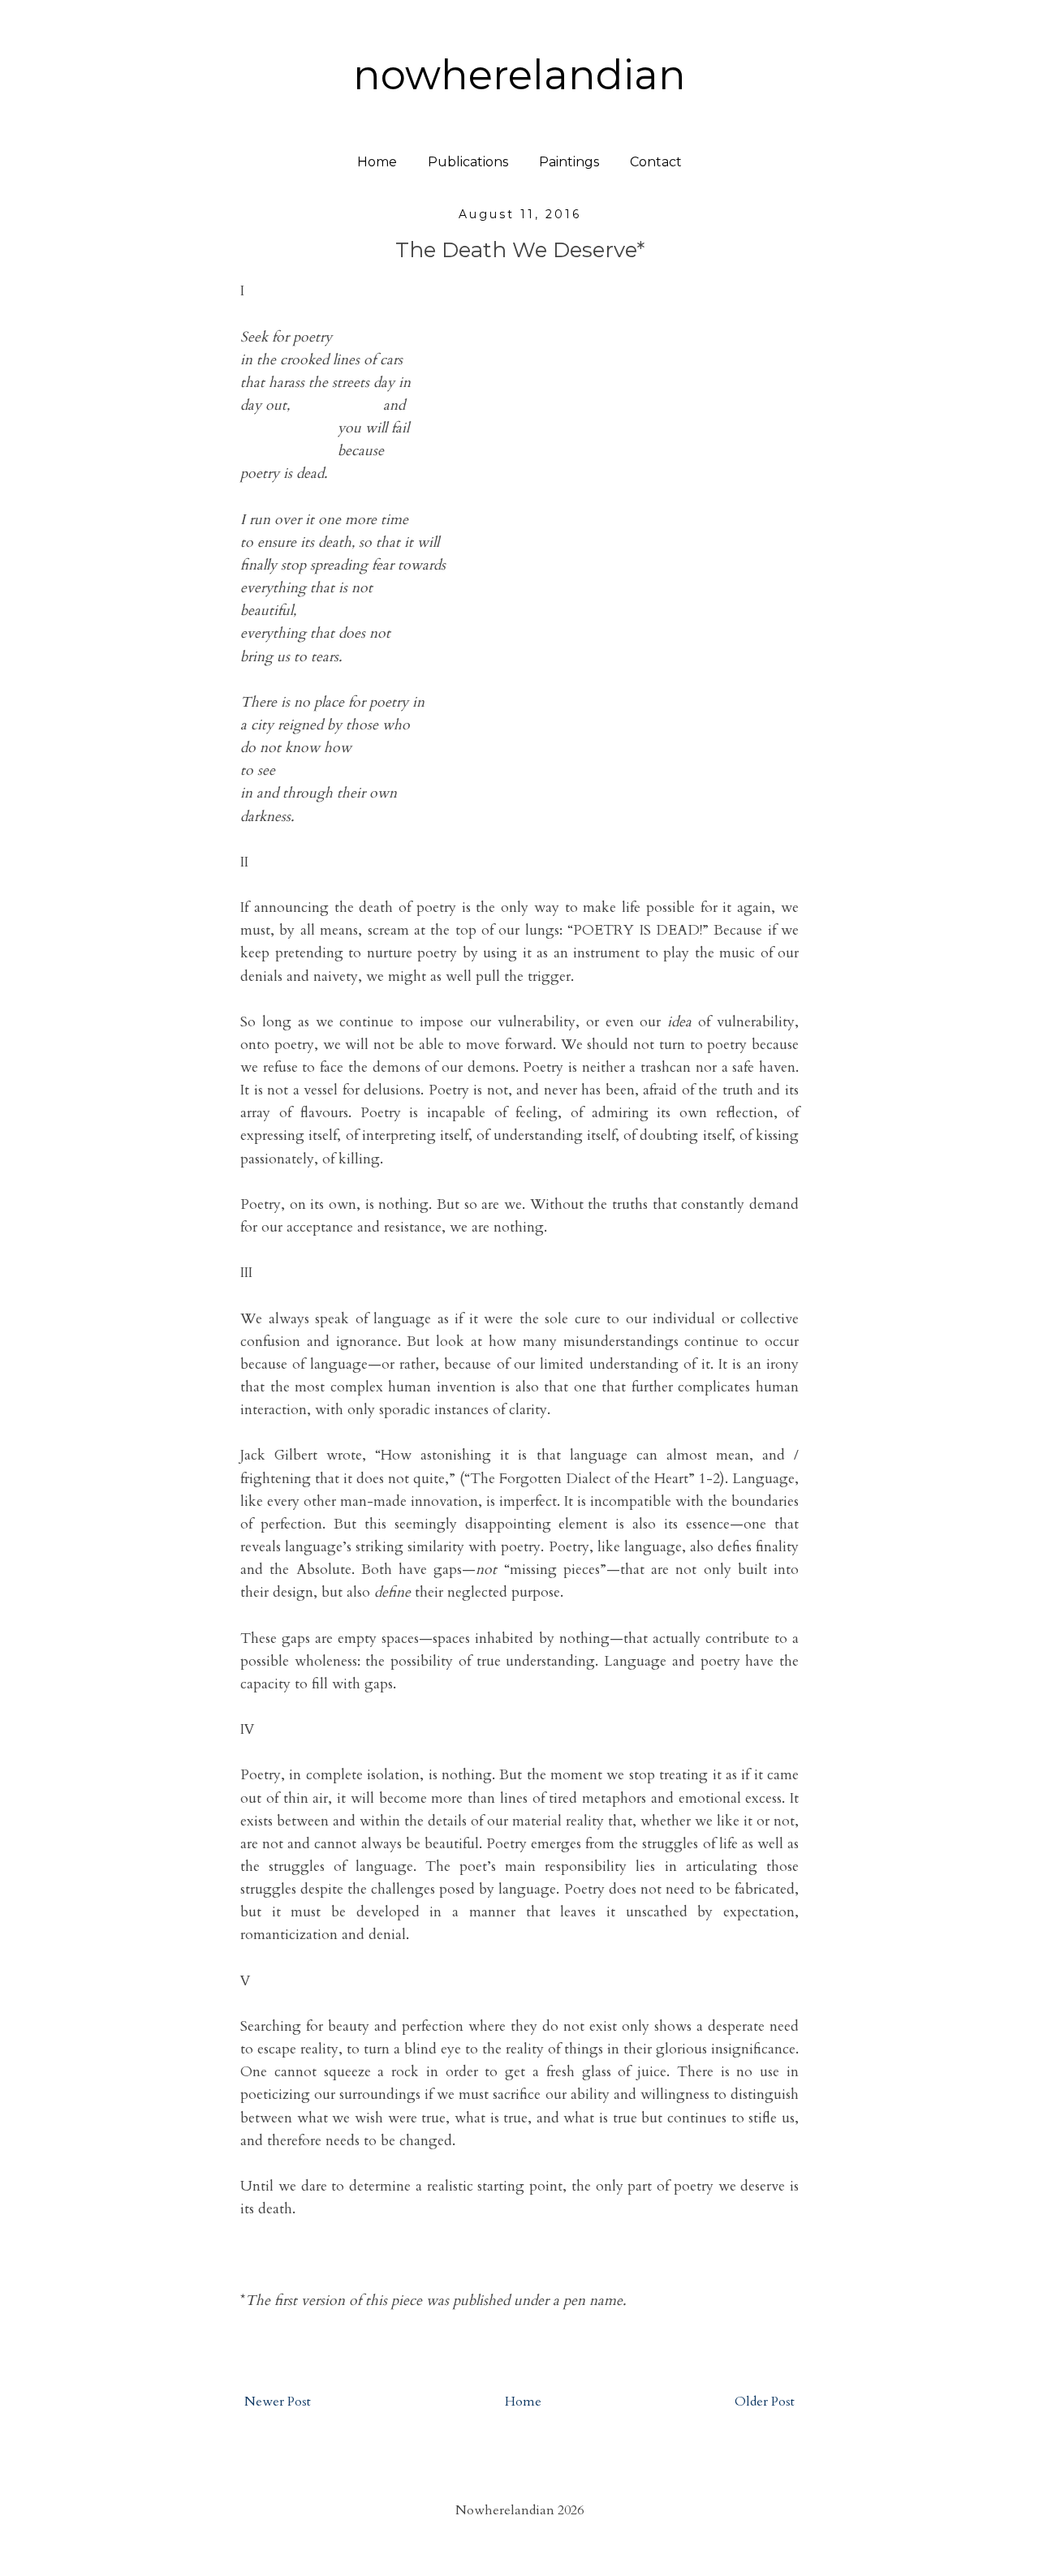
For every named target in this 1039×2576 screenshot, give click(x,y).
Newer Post (278, 2402)
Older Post (765, 2402)
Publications (468, 162)
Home (377, 162)
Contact (656, 162)
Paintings (569, 162)
